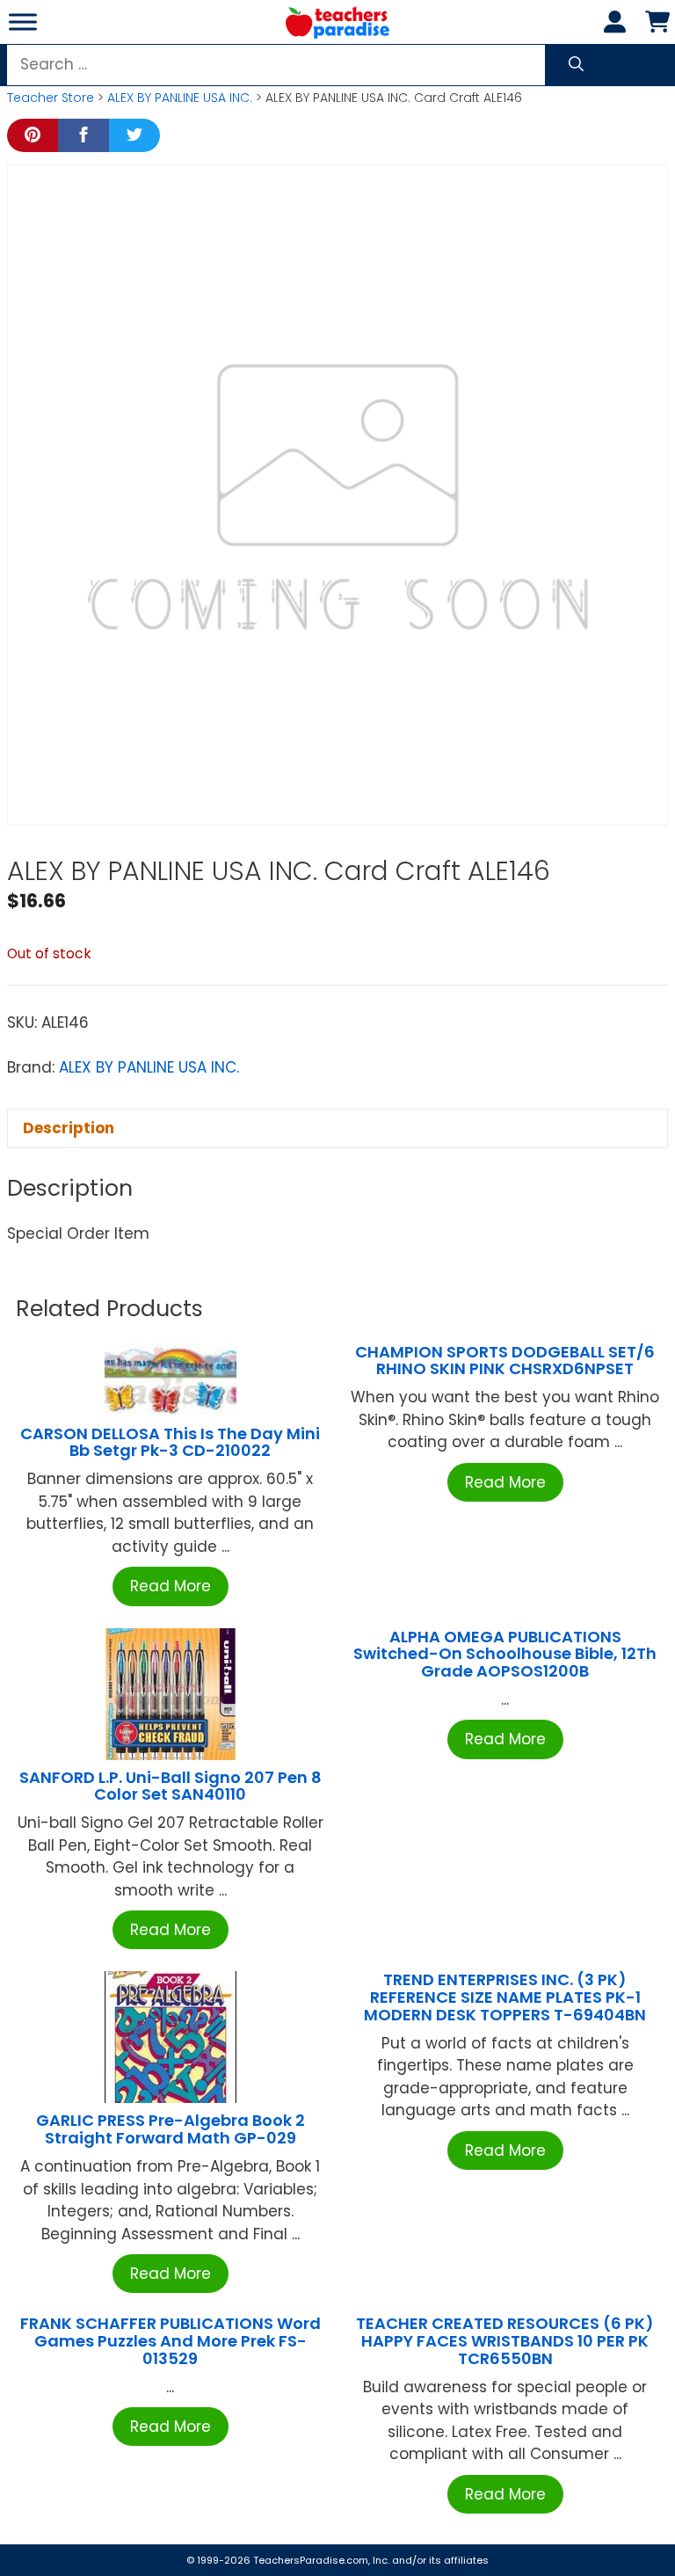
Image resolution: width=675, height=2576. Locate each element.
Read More (171, 1586)
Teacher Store (51, 98)
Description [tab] (69, 1128)
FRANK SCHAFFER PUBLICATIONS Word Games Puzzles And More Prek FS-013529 (171, 2341)
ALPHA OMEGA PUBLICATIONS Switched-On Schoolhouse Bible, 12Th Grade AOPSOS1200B (505, 1654)
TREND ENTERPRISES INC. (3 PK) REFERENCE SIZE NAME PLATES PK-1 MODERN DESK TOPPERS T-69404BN (505, 1997)
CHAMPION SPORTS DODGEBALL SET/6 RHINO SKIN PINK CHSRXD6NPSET (505, 1361)
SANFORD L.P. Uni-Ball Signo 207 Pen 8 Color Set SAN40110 (171, 1786)
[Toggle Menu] (23, 22)
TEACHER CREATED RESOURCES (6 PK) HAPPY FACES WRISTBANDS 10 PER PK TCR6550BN (505, 2341)
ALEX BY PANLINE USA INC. (180, 98)
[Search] (576, 65)
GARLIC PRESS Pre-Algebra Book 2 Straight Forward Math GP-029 (171, 2129)
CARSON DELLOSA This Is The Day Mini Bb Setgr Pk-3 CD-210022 (170, 1442)
